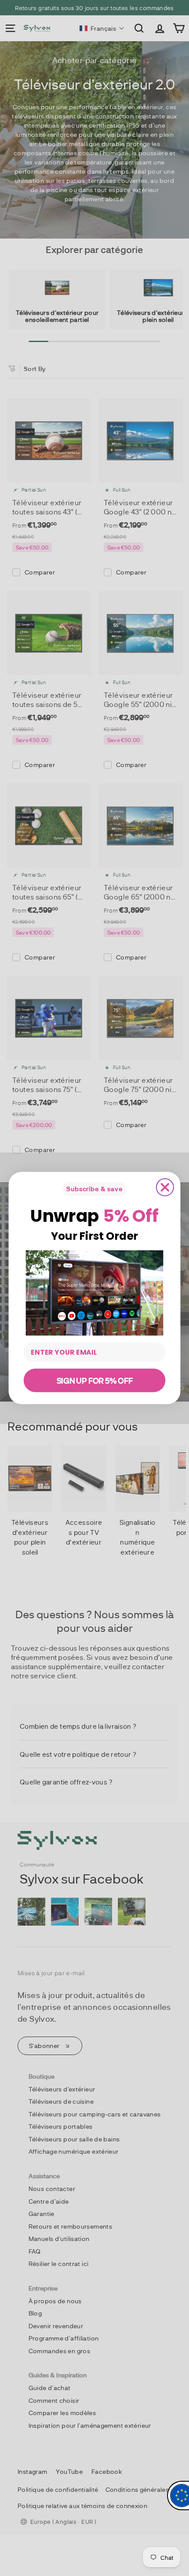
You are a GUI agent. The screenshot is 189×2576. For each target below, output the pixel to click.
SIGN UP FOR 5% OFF (95, 1380)
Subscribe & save (94, 1189)
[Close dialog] (165, 1187)
